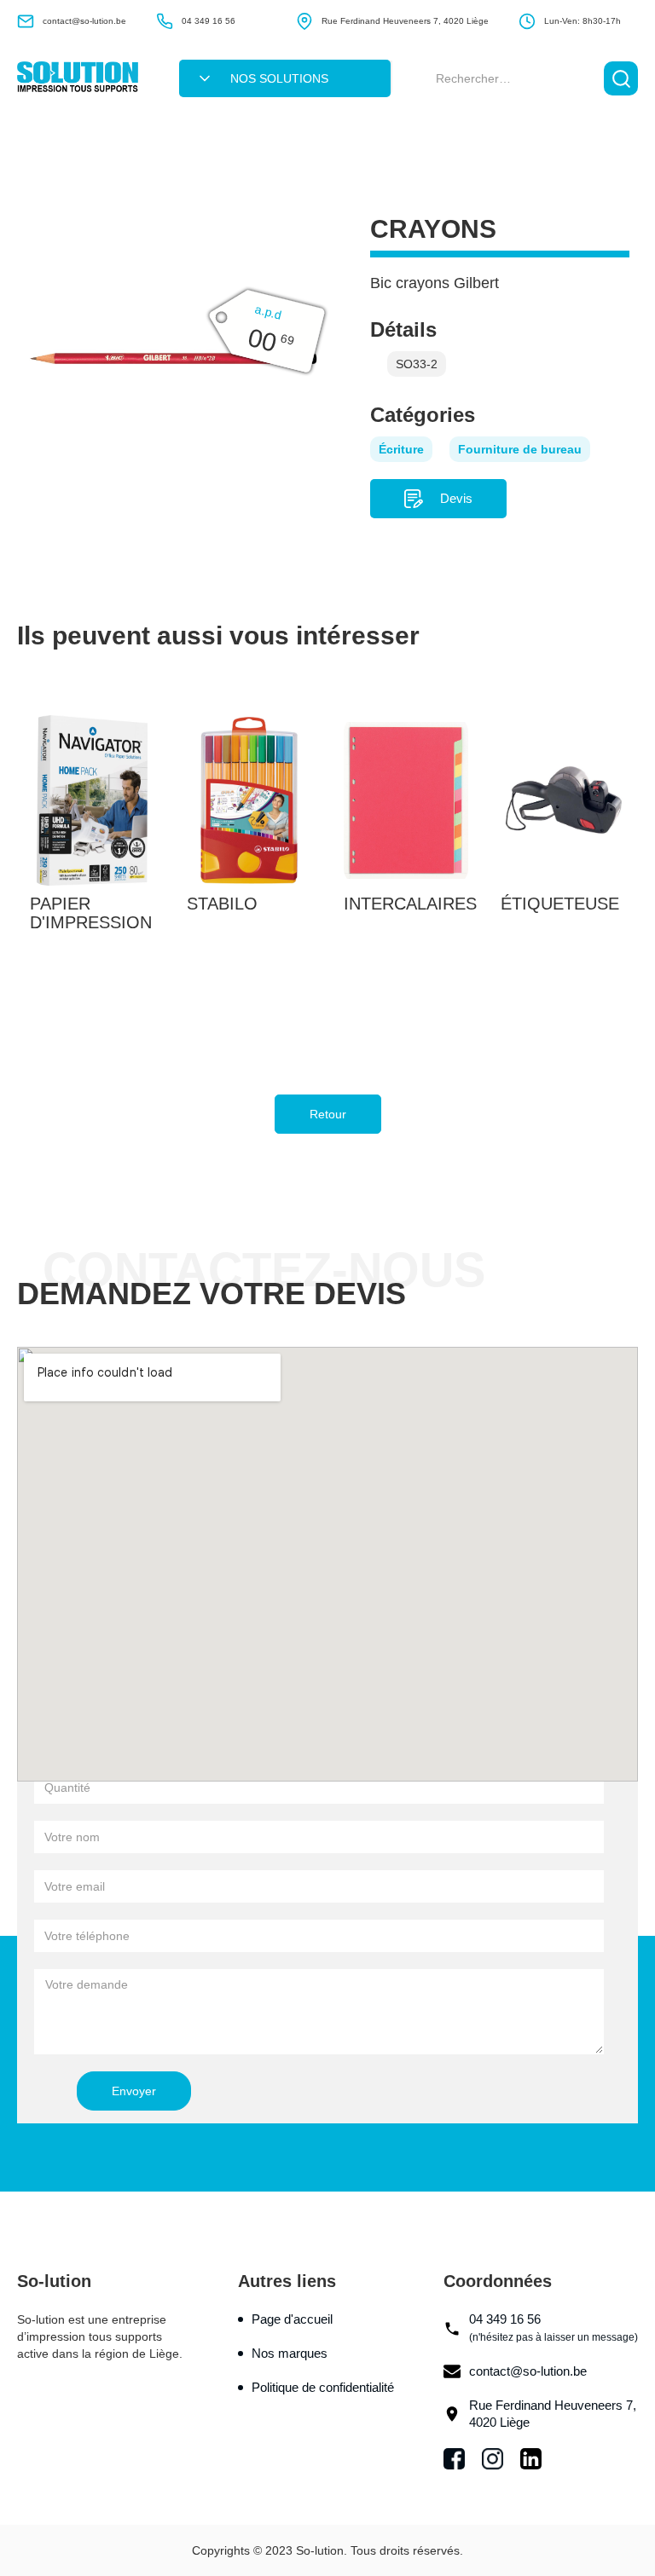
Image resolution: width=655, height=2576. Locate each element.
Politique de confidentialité (323, 2387)
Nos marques (290, 2353)
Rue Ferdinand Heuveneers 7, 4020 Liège (553, 2414)
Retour (328, 1114)
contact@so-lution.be (528, 2371)
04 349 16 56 (554, 2328)
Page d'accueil (292, 2319)
